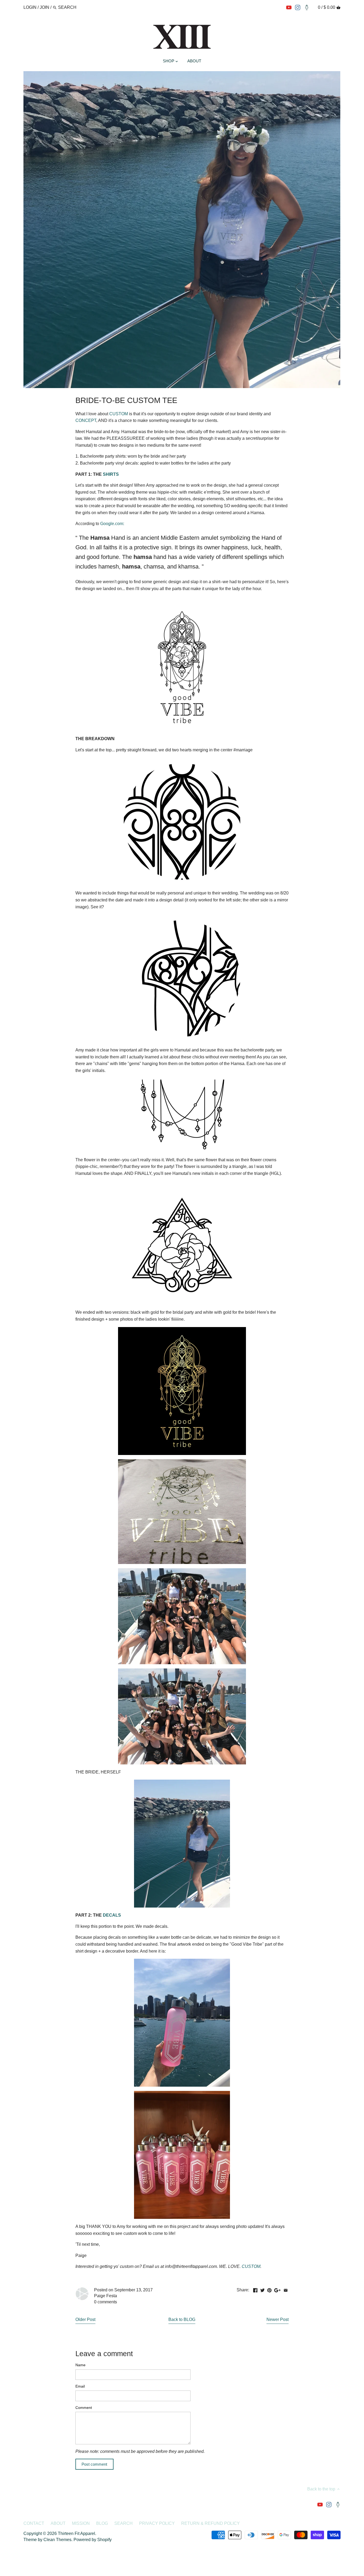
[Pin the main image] (269, 2289)
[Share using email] (286, 2289)
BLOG (102, 2523)
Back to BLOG (182, 2319)
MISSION (81, 2523)
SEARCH (124, 2523)
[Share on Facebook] (255, 2289)
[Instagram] (298, 7)
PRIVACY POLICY (157, 2523)
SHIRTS (111, 474)
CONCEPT (86, 420)
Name (80, 2365)
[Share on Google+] (277, 2289)
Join (45, 7)
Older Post (85, 2319)
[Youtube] (289, 7)
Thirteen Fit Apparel (76, 2533)
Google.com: (112, 524)
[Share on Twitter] (262, 2289)
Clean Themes (57, 2540)
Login (30, 7)
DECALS (112, 1915)
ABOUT (58, 2523)
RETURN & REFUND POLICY (211, 2523)
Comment (84, 2408)
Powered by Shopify (93, 2540)
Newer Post (278, 2319)
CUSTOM (119, 414)
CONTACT (34, 2523)
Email (80, 2386)
